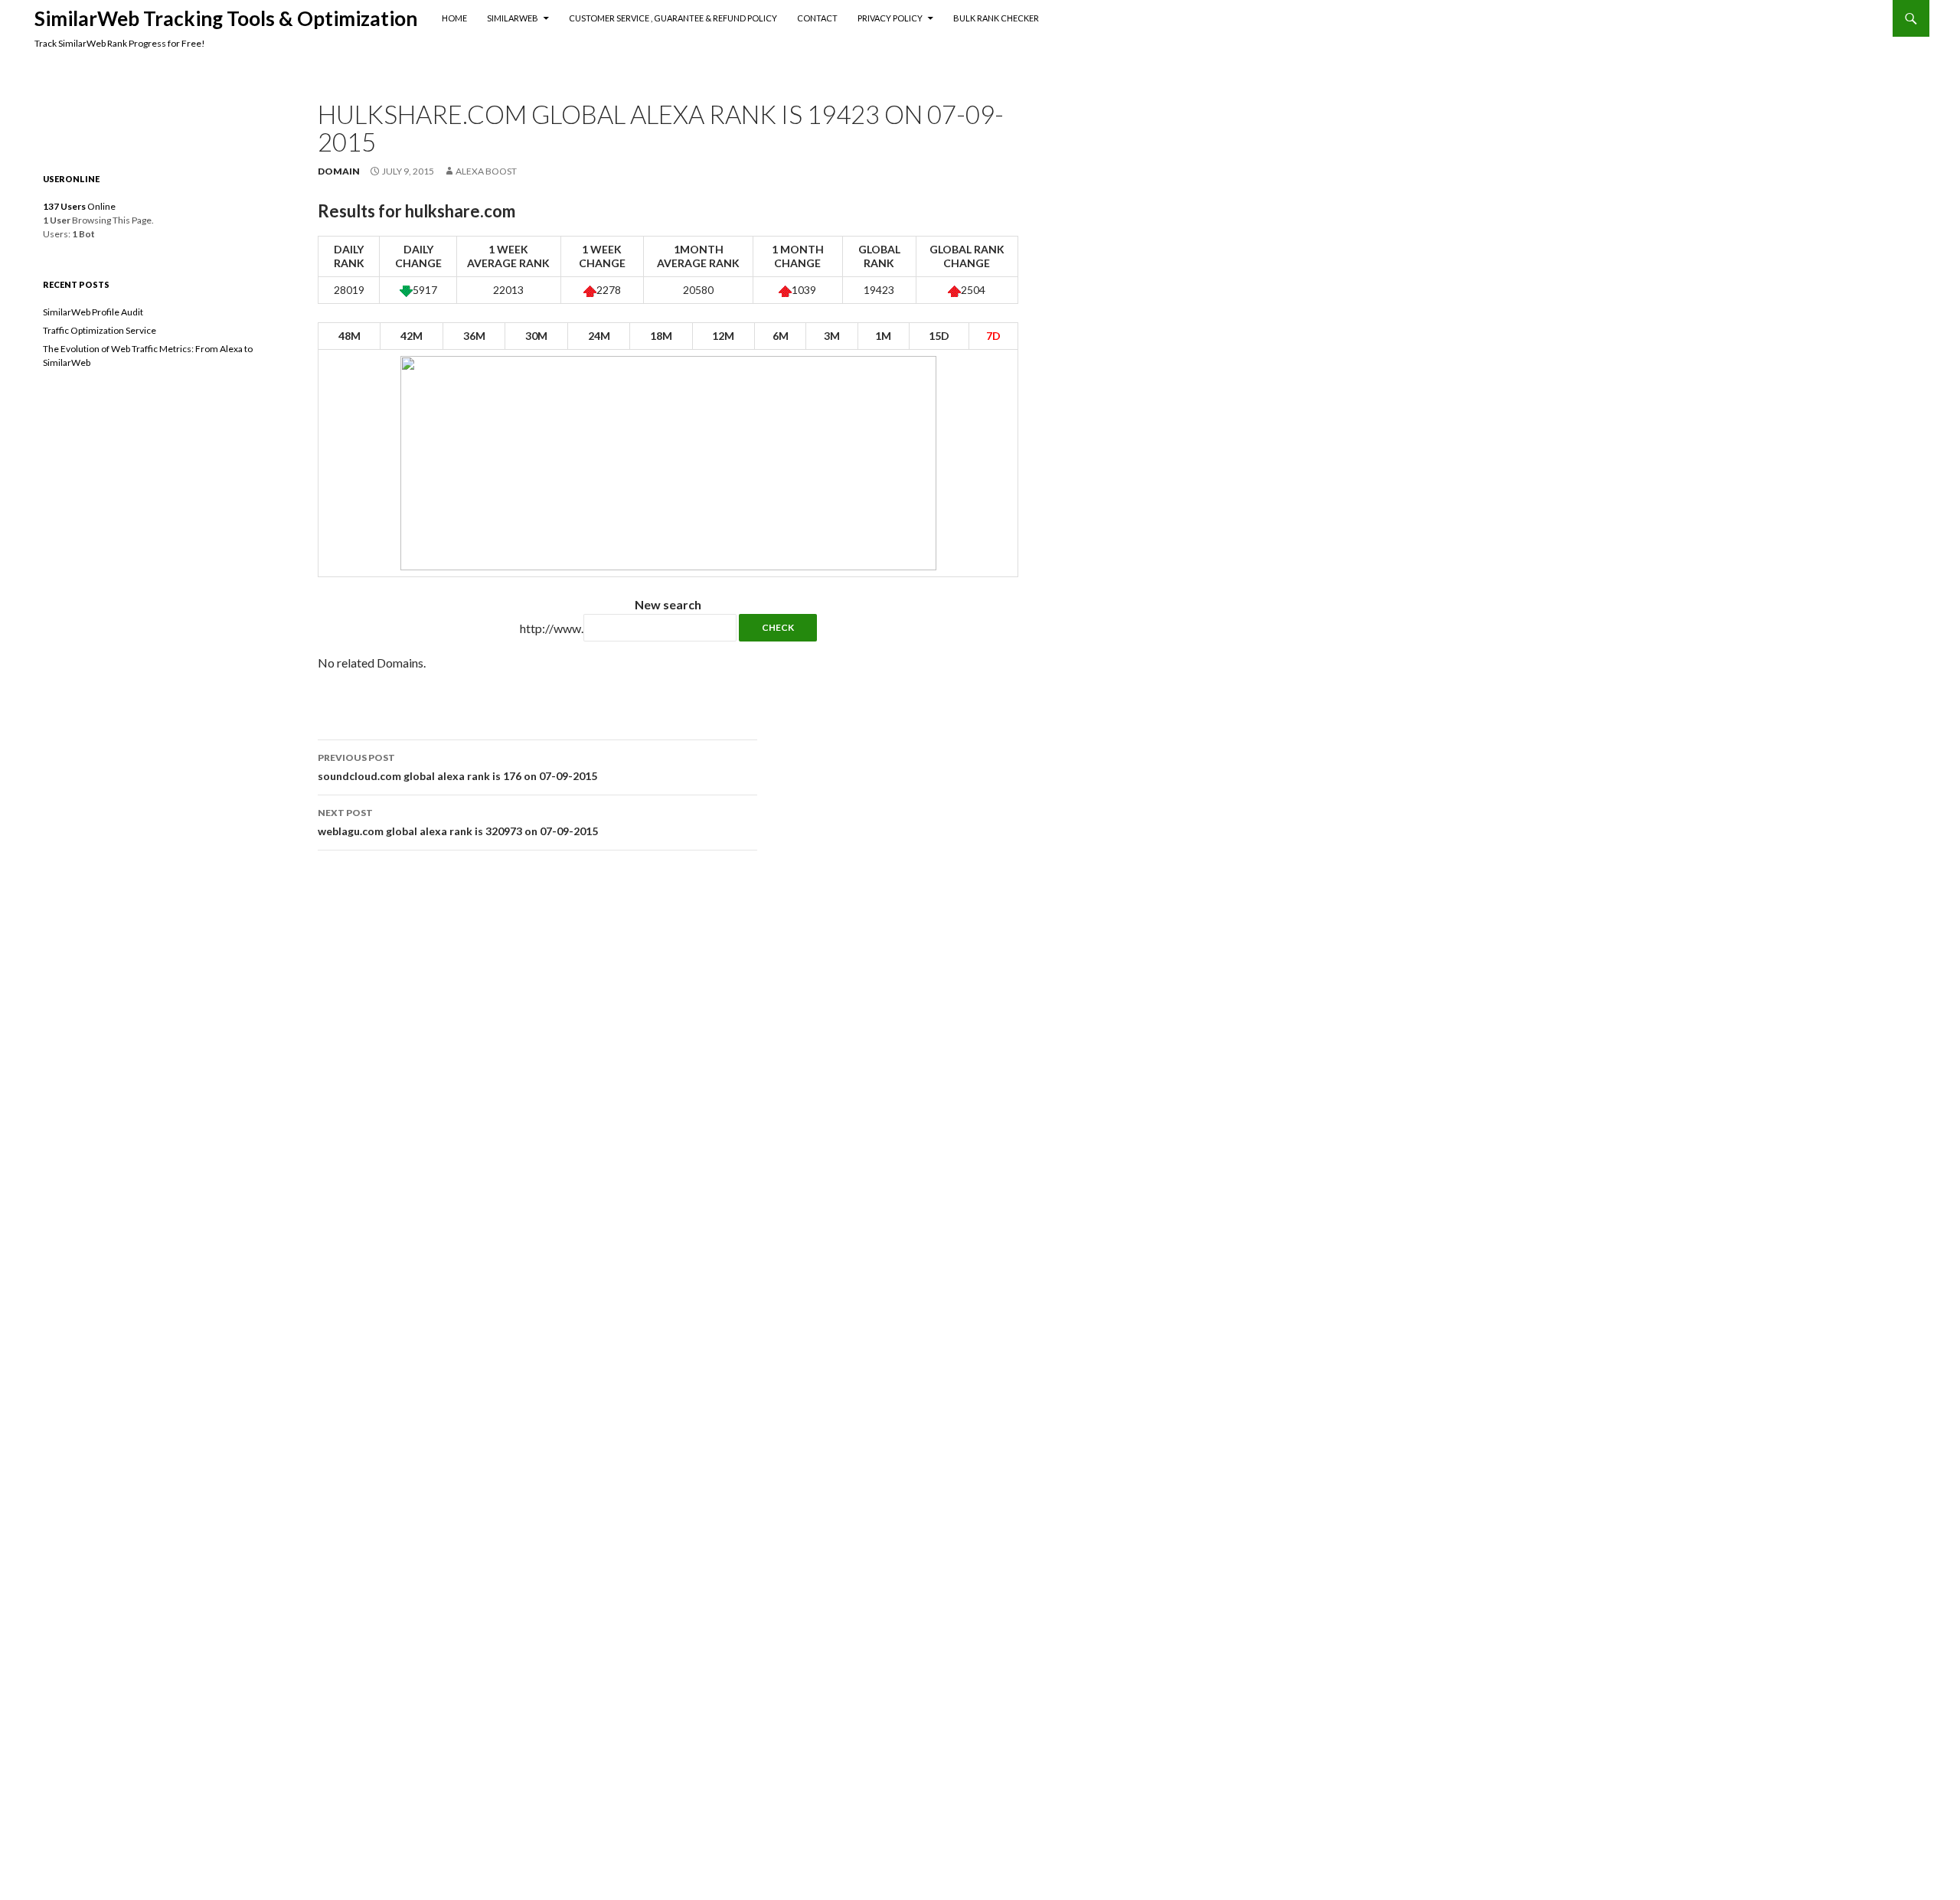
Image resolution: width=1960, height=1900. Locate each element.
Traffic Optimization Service (100, 330)
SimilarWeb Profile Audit (93, 312)
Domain (339, 171)
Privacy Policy (890, 18)
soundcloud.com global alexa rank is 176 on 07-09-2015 (457, 767)
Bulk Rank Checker (996, 18)
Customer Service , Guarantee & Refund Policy (673, 18)
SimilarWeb (513, 18)
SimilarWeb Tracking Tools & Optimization (226, 18)
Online (79, 206)
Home (454, 18)
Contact (817, 18)
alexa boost (486, 171)
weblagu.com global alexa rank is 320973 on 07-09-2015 (458, 822)
